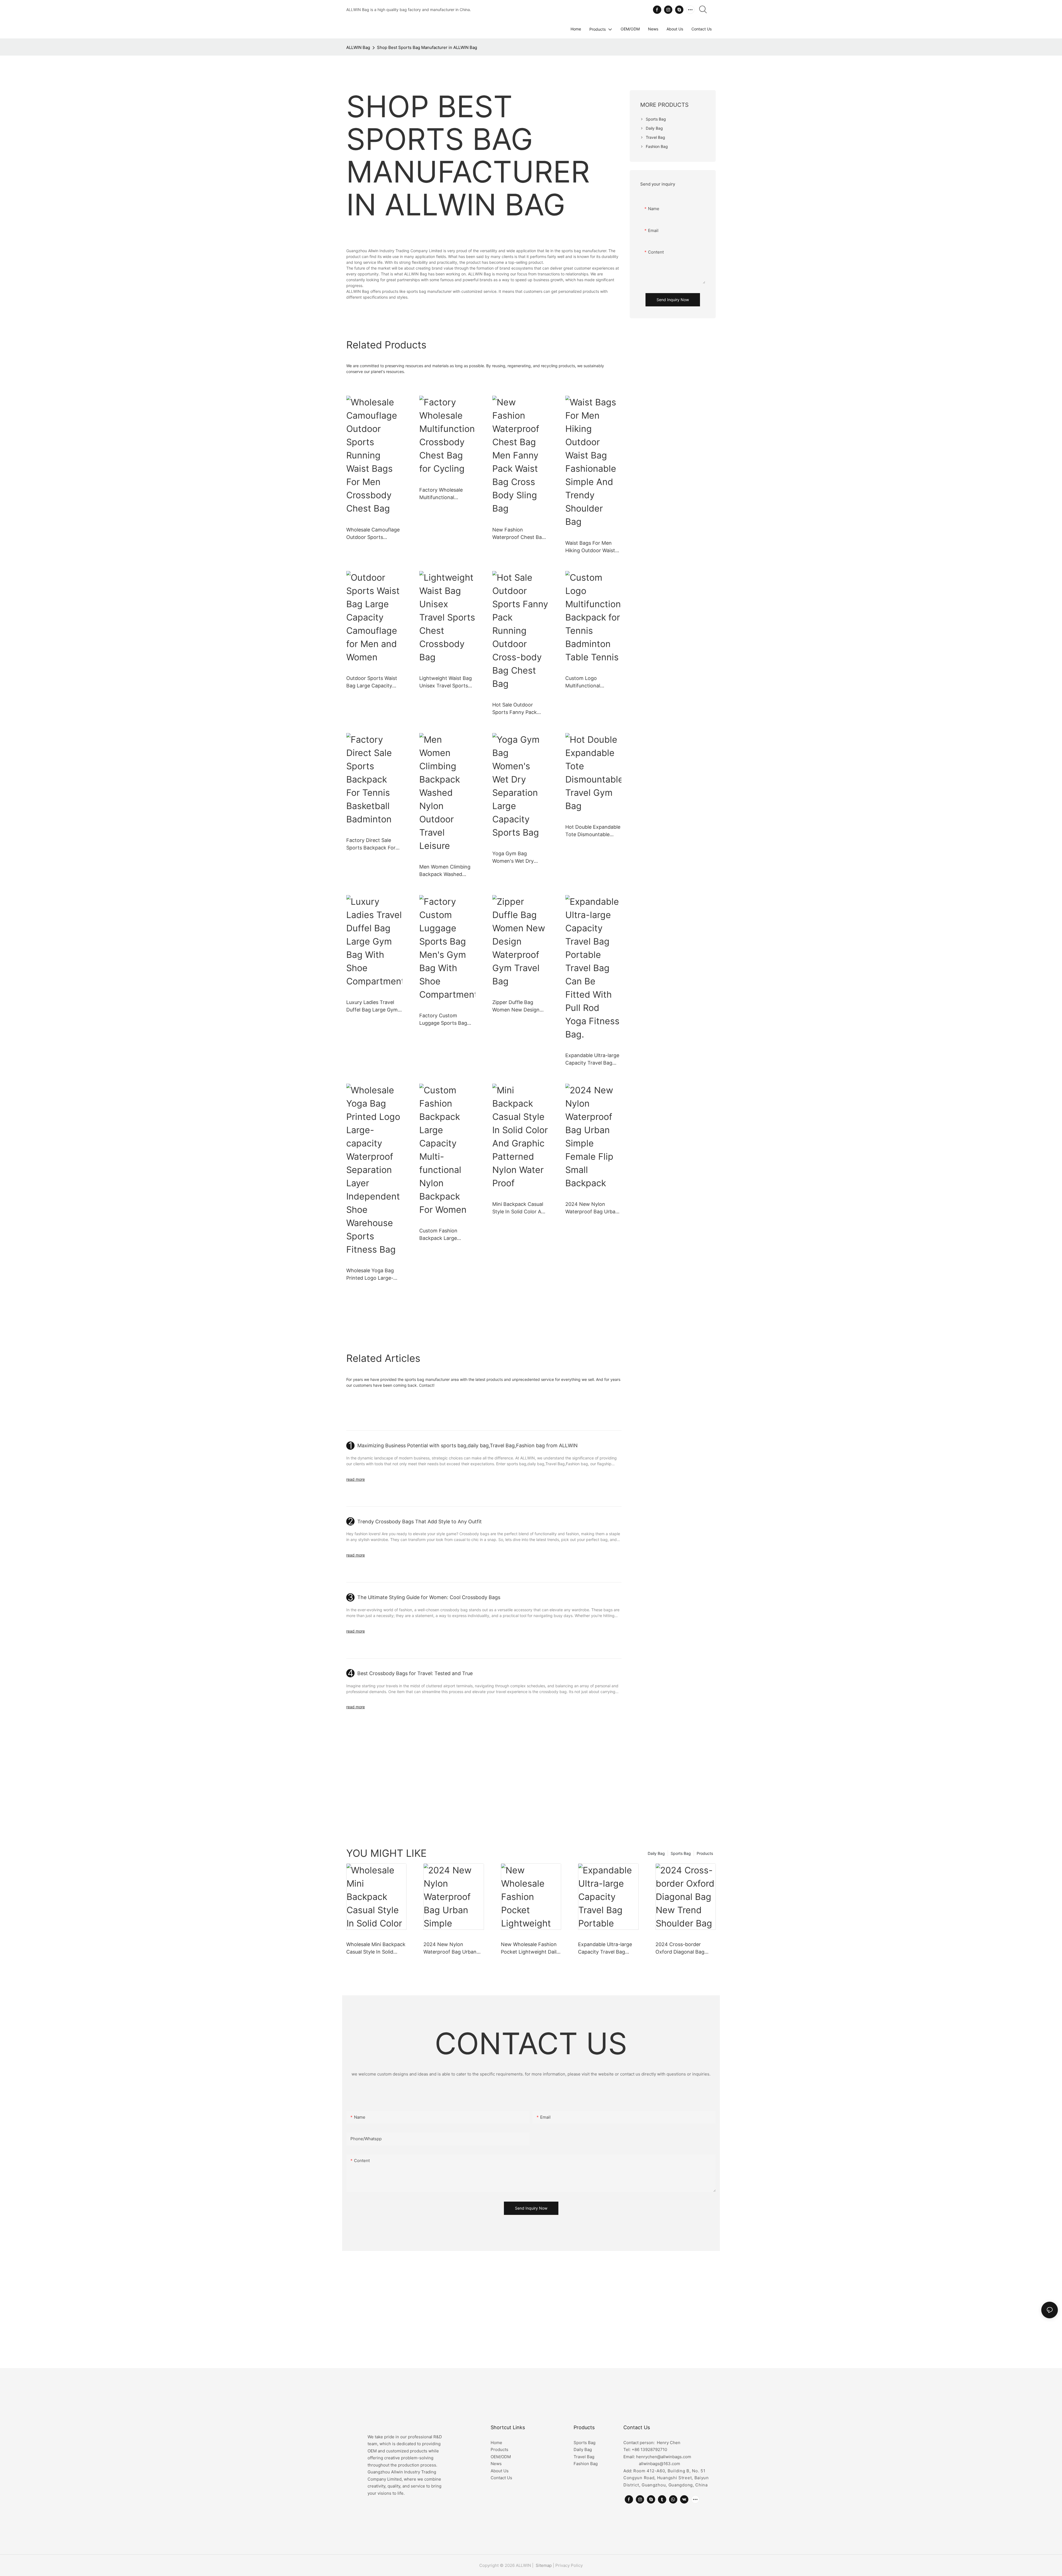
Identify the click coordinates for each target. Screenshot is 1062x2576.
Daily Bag (656, 1853)
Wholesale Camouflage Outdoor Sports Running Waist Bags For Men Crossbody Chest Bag (374, 534)
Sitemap (543, 2565)
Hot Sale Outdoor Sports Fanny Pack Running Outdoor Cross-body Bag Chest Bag (519, 709)
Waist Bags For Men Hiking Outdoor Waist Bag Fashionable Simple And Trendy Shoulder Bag (593, 547)
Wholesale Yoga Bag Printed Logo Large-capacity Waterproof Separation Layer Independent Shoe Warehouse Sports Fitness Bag (370, 1275)
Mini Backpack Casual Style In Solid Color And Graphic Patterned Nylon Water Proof (520, 1208)
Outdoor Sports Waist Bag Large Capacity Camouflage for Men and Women (372, 682)
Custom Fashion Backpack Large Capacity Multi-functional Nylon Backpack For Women (445, 1235)
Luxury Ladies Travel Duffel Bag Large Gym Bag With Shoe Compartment (372, 1006)
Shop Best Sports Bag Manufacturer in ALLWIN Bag (427, 47)
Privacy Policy (569, 2565)
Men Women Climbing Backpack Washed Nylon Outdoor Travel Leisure (445, 871)
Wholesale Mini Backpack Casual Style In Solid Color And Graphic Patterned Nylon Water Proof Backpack (376, 1948)
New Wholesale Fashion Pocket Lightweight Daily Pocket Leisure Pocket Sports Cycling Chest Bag (531, 1948)
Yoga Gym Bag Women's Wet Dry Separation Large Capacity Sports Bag (516, 858)
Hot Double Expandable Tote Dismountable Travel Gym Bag (593, 831)
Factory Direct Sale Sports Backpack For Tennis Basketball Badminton (371, 844)
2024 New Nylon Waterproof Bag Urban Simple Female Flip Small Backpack (592, 1208)
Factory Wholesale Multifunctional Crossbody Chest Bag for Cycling (445, 494)
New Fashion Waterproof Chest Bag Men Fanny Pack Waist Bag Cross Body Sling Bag (519, 534)
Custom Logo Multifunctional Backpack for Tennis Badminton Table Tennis (589, 682)
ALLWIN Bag (358, 47)
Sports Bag (681, 1853)
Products (705, 1853)
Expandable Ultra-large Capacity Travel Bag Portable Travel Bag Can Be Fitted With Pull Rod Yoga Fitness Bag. (592, 1059)
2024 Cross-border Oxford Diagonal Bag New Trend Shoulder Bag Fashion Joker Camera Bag (685, 1948)
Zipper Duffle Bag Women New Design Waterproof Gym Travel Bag (520, 1006)
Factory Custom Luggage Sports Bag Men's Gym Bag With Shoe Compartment (444, 1020)
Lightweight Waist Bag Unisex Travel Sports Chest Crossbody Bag (446, 682)
